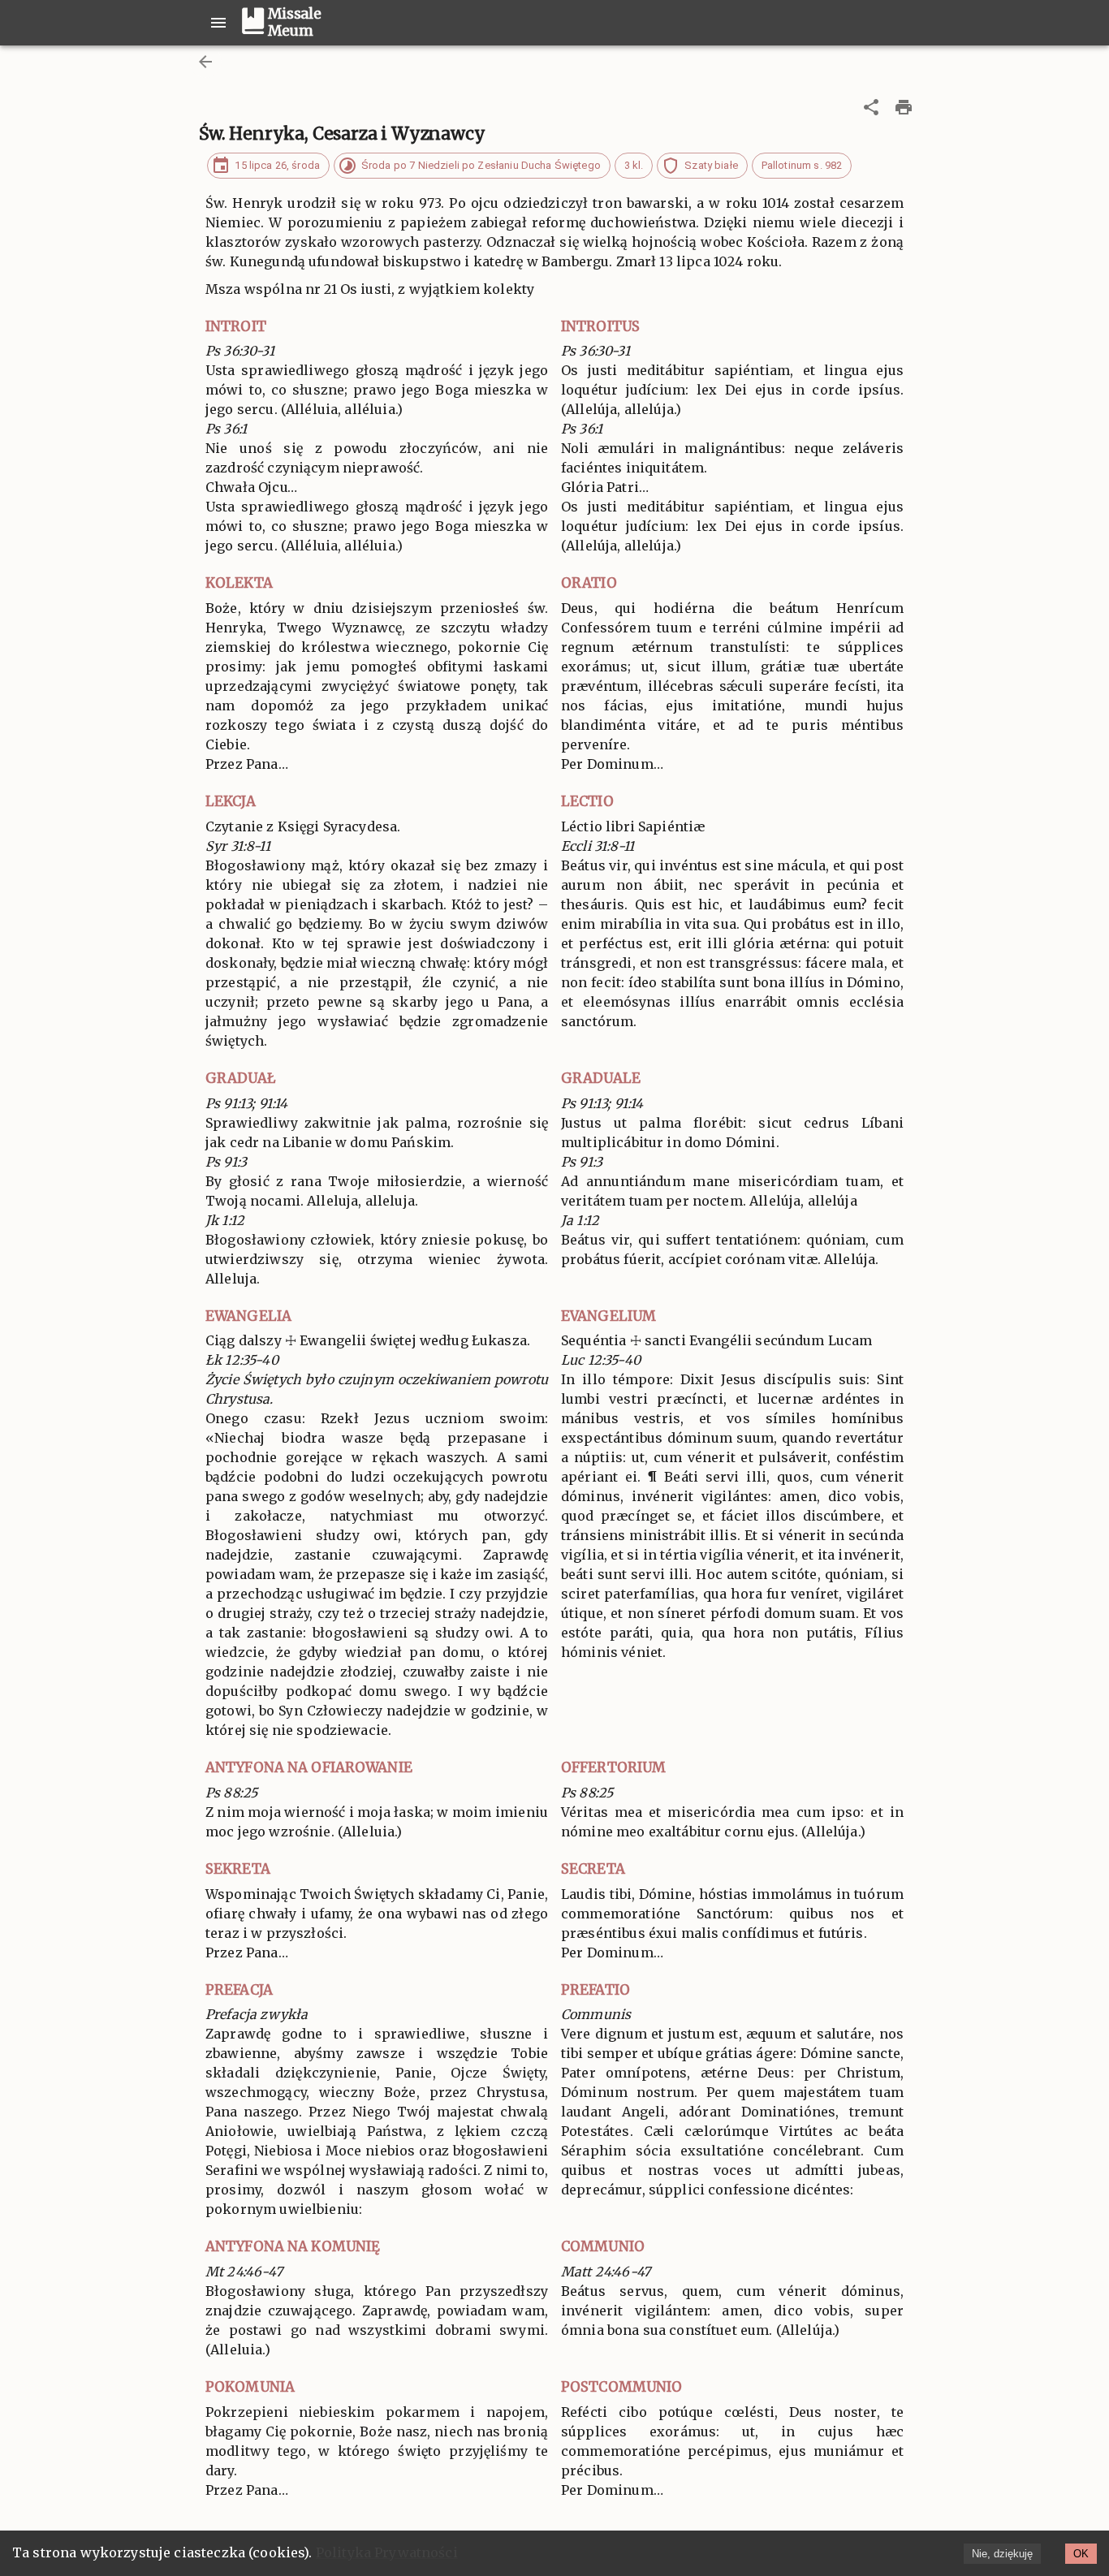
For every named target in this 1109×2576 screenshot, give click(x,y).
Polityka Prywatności (387, 2552)
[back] (205, 62)
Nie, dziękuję (1002, 2554)
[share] (871, 107)
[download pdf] (904, 107)
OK (1081, 2554)
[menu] (218, 23)
